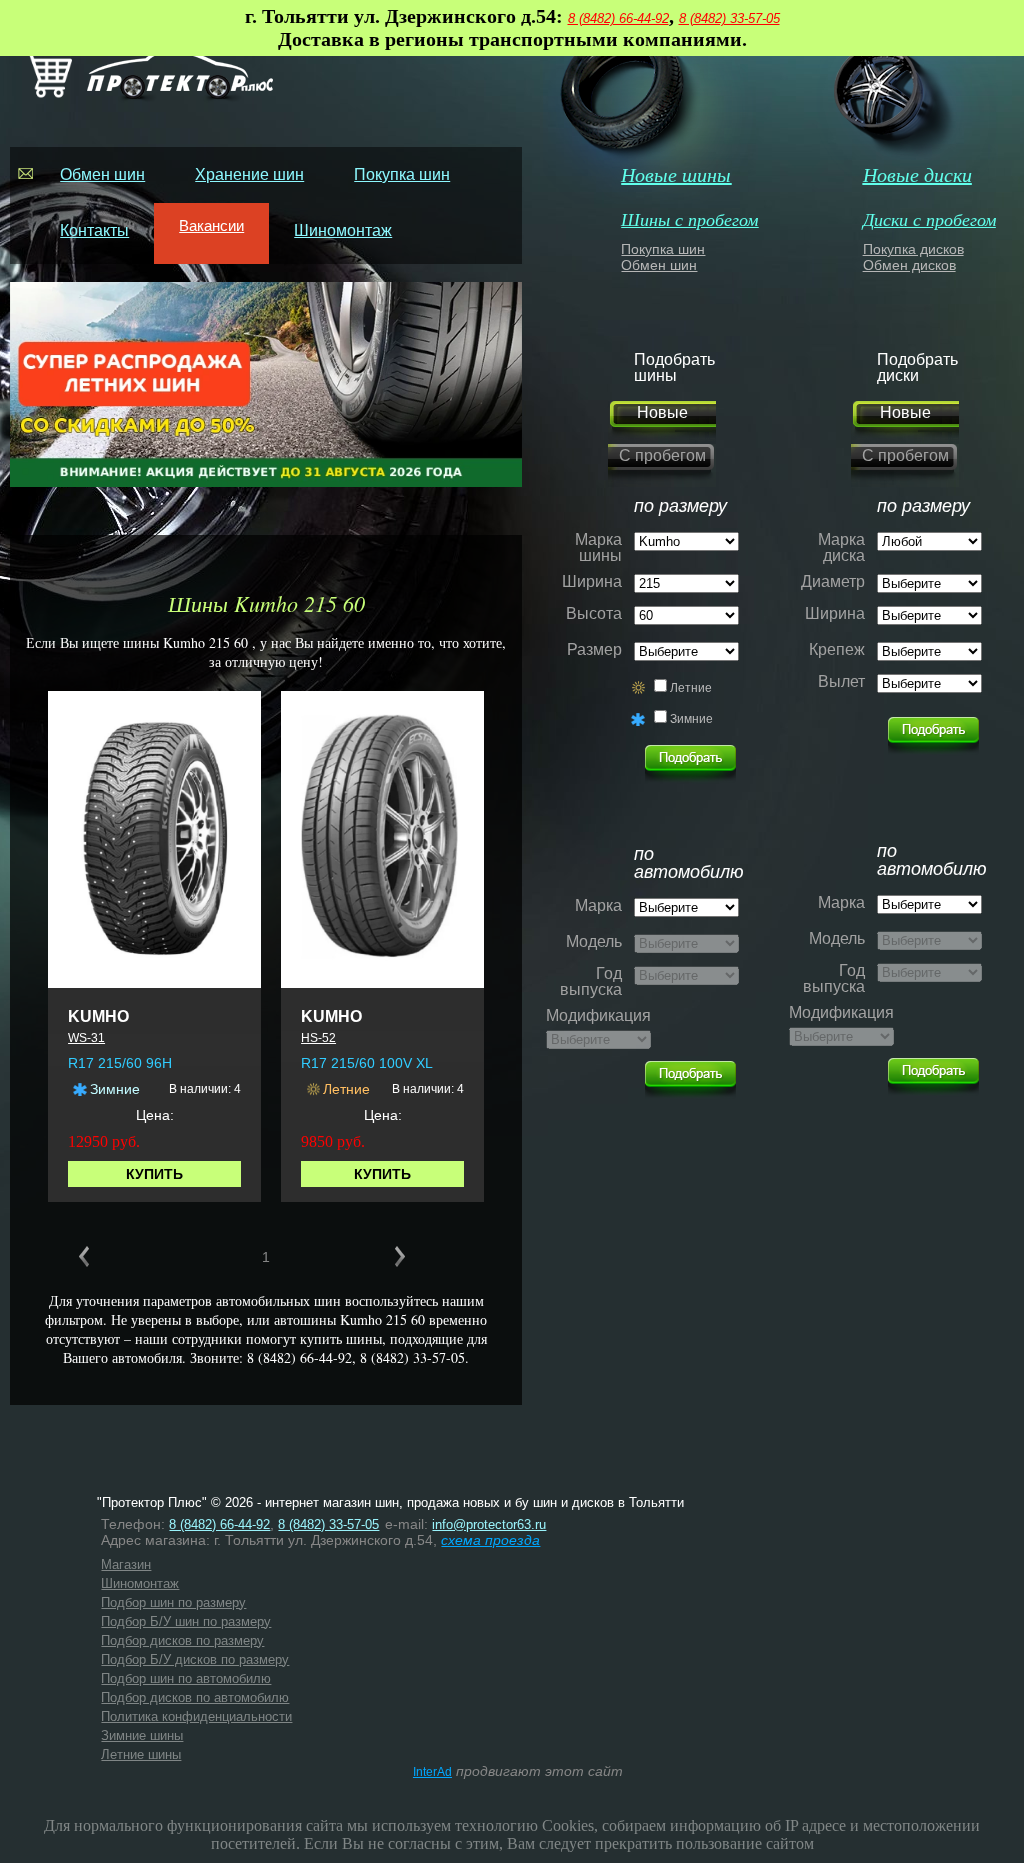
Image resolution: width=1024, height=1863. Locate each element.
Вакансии (211, 225)
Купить (154, 1174)
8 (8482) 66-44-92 (618, 18)
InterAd (432, 1772)
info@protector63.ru (489, 1524)
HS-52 (318, 1038)
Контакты (94, 230)
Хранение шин (249, 174)
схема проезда (490, 1540)
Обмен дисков (909, 265)
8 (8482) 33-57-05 (729, 18)
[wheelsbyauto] (690, 758)
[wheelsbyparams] (933, 730)
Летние (691, 688)
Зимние (691, 719)
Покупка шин (402, 174)
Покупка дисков (913, 249)
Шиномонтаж (343, 230)
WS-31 (86, 1038)
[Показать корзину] (47, 93)
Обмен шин (102, 174)
